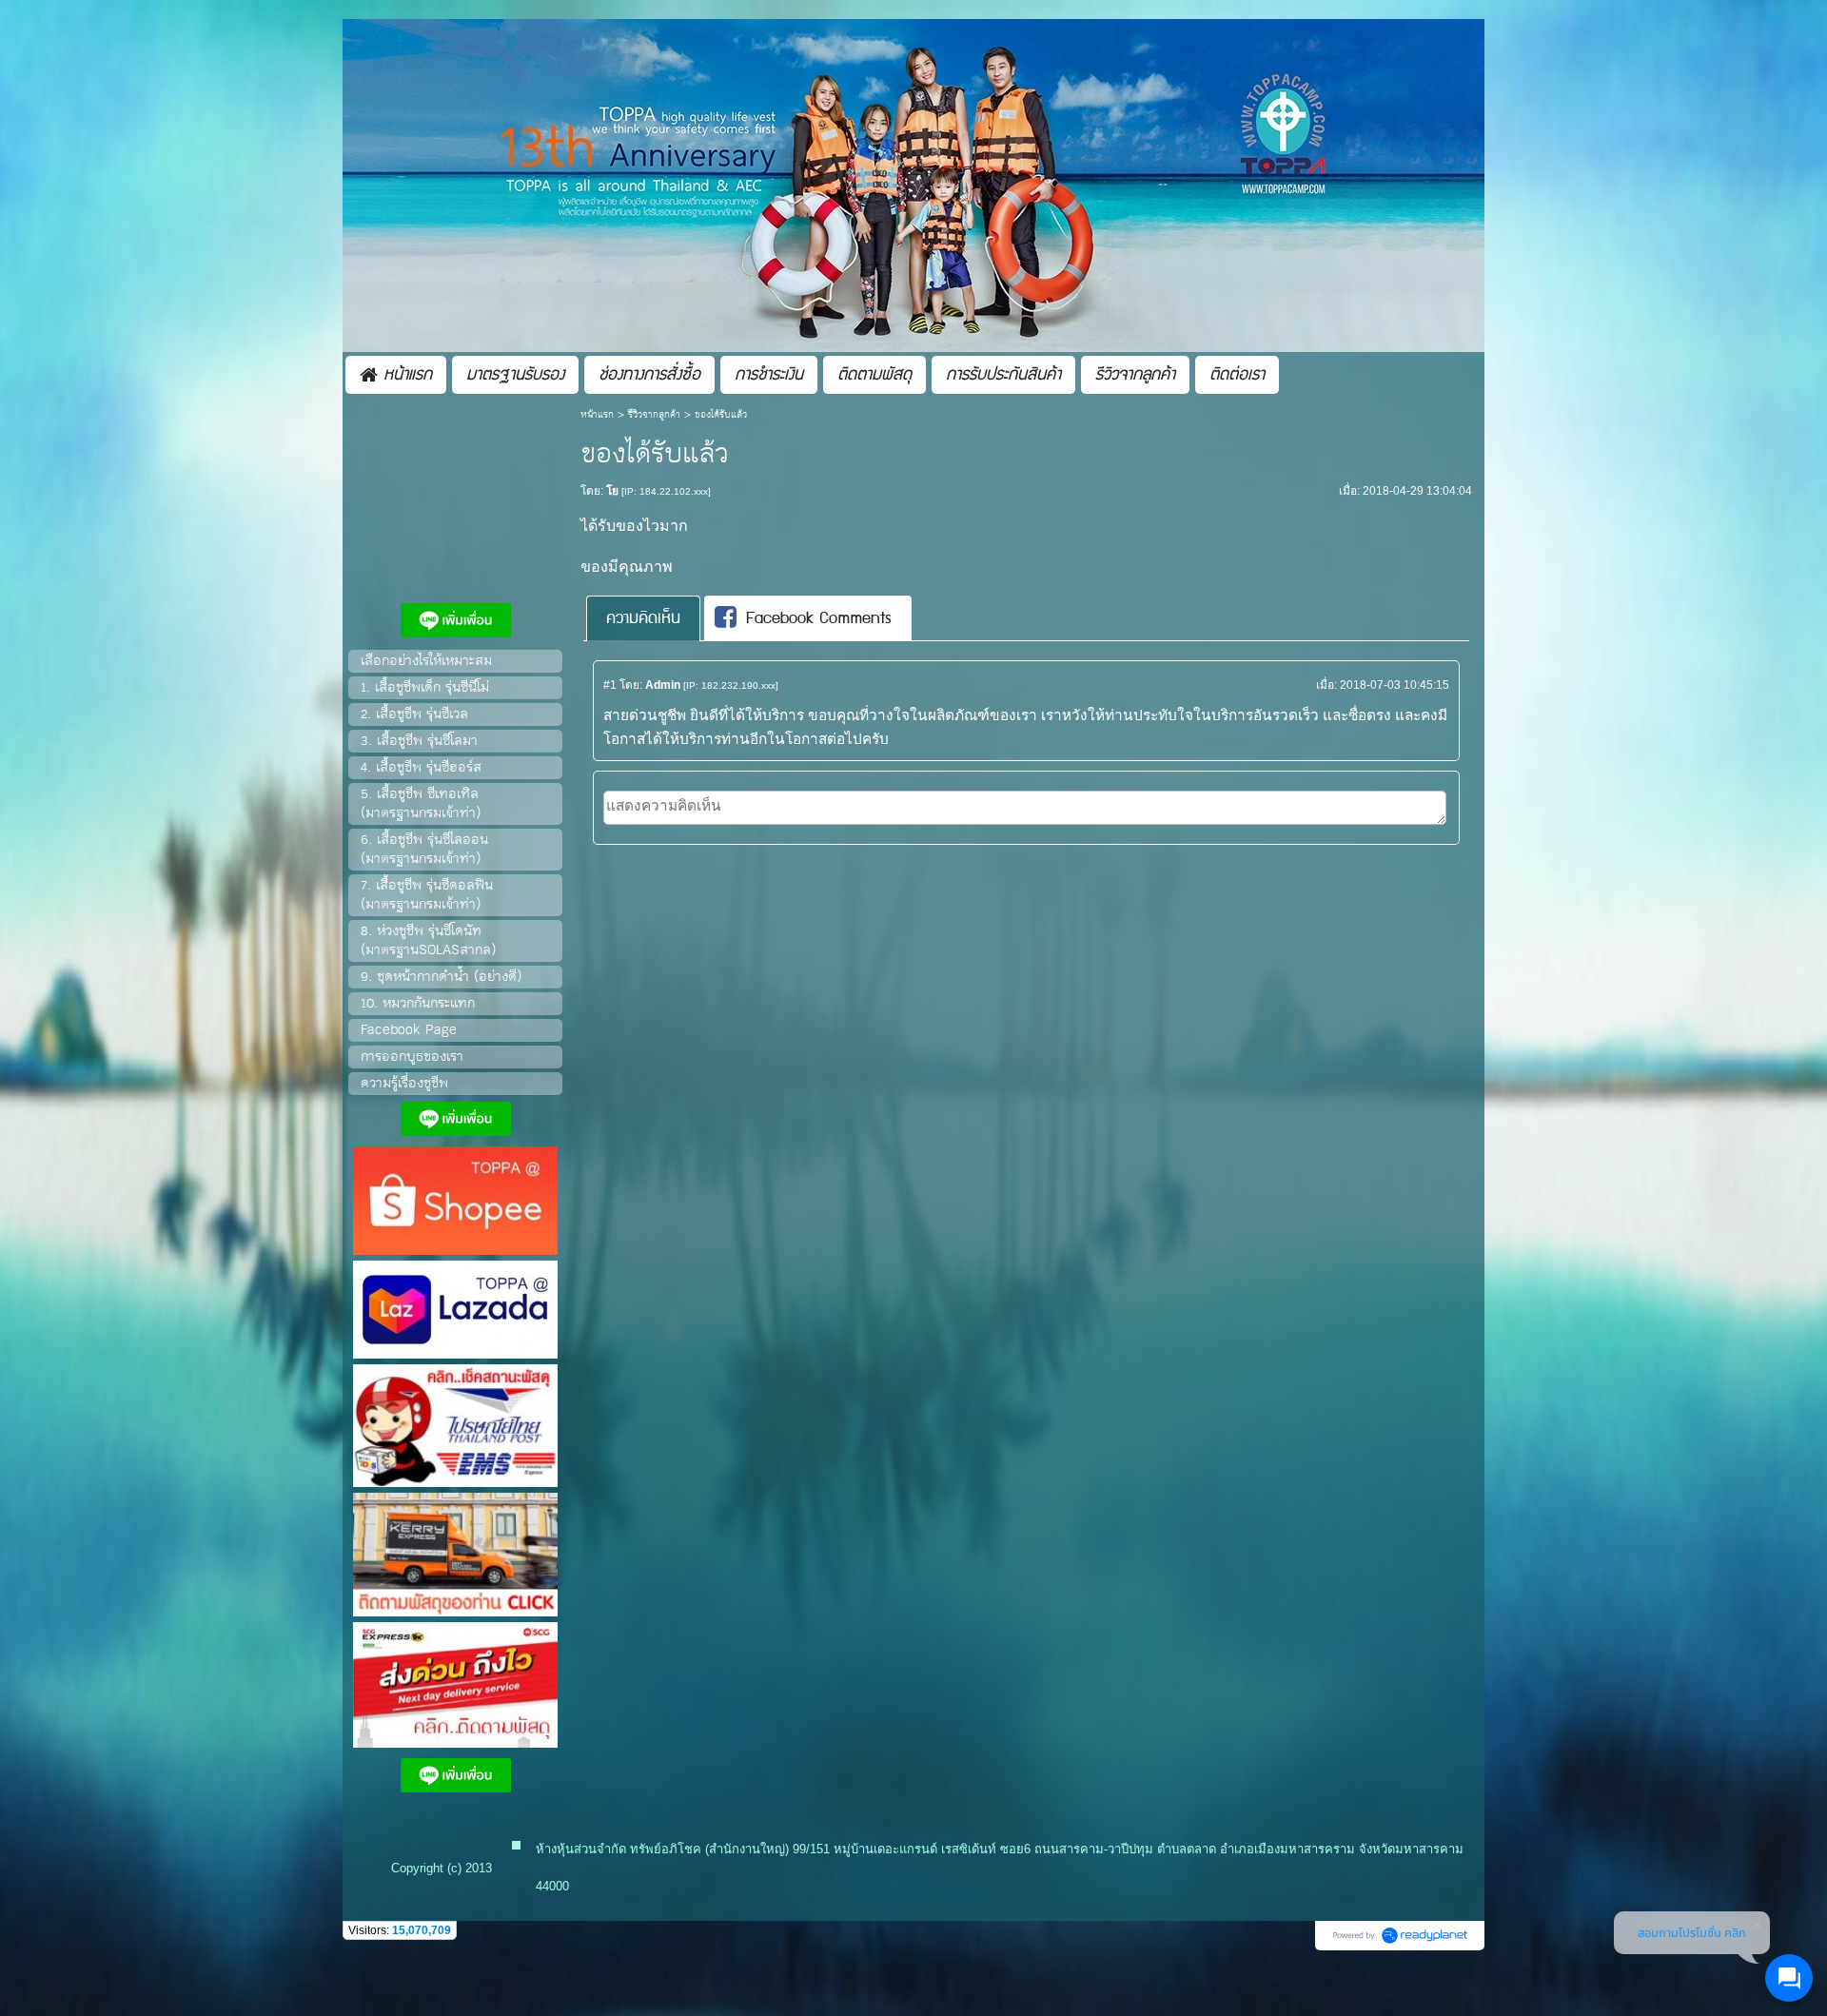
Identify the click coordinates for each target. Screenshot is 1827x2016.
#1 (610, 685)
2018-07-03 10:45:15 (1395, 685)
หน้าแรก (597, 415)
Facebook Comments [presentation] (819, 618)
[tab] (643, 618)
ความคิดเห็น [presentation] (643, 618)
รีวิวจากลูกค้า (654, 415)
